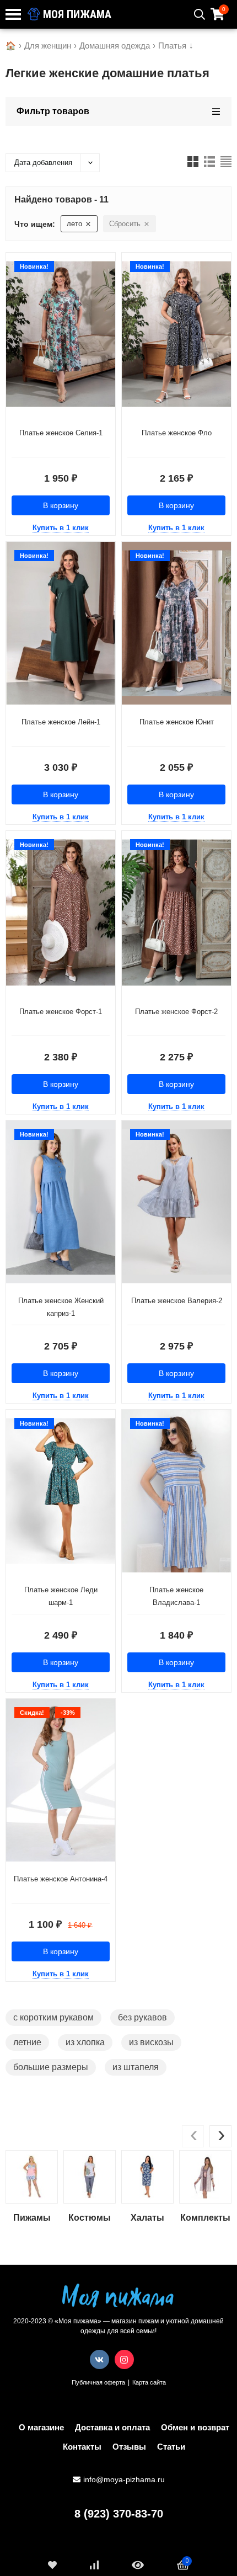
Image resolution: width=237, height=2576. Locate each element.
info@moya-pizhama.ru (124, 2479)
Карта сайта (149, 2382)
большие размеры (51, 2067)
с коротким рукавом (53, 2017)
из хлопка (85, 2042)
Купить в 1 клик (61, 528)
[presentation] (193, 2136)
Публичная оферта (98, 2382)
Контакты (82, 2447)
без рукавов (142, 2017)
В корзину (61, 505)
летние (27, 2042)
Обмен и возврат (195, 2427)
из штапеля (136, 2067)
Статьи (171, 2447)
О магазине (41, 2427)
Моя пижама (76, 14)
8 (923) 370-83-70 (119, 2514)
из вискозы (151, 2042)
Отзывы (129, 2447)
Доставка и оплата (112, 2427)
